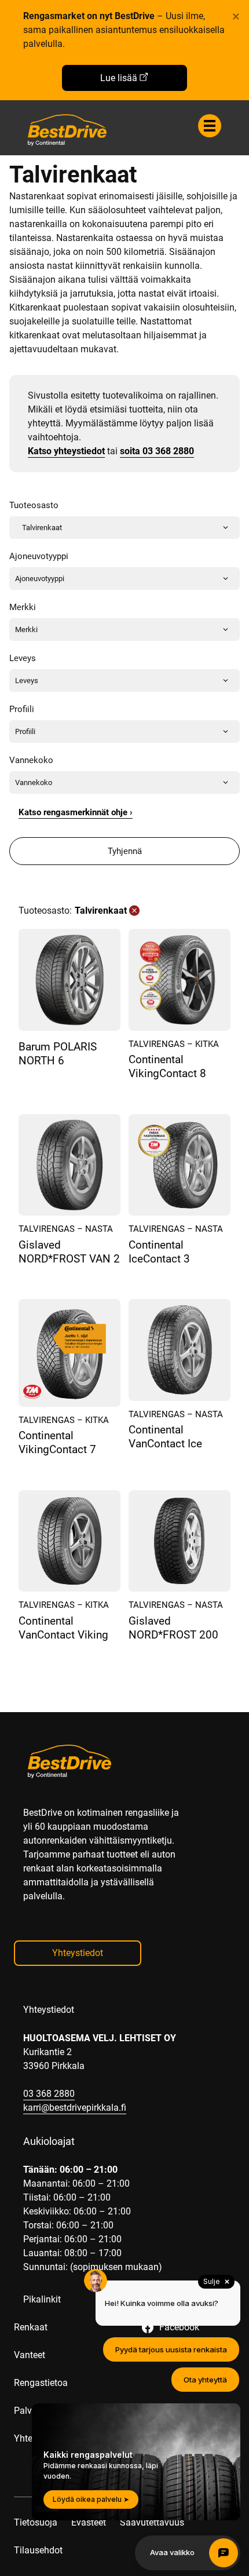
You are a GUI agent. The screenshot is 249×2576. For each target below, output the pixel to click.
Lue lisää (119, 78)
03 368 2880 (49, 2094)
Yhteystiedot (78, 1953)
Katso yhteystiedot (66, 451)
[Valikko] (210, 126)
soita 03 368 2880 (157, 451)
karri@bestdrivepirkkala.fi (75, 2108)
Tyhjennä (125, 851)
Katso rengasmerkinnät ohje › (76, 812)
